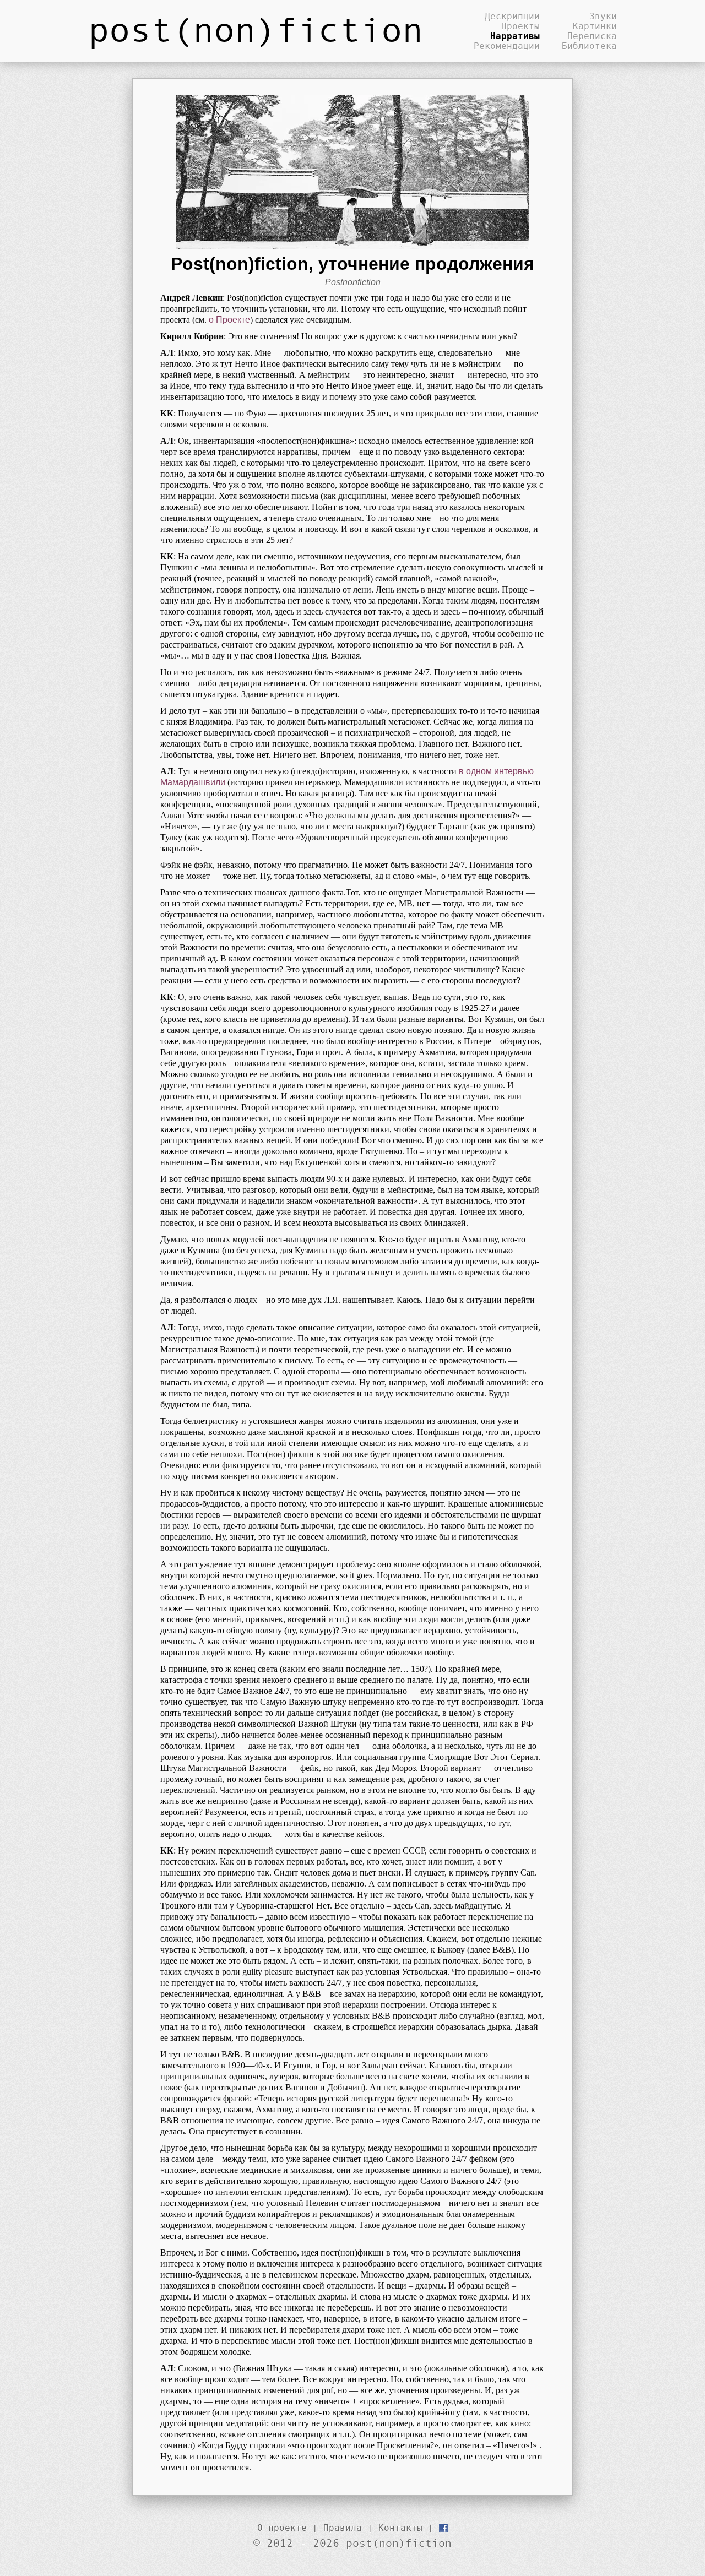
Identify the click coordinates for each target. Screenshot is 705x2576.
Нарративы (515, 36)
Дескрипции (512, 16)
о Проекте (229, 320)
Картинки (595, 26)
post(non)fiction (256, 29)
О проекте (282, 2528)
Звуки (603, 16)
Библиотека (589, 46)
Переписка (592, 36)
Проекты (520, 26)
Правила (343, 2528)
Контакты (400, 2528)
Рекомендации (507, 46)
